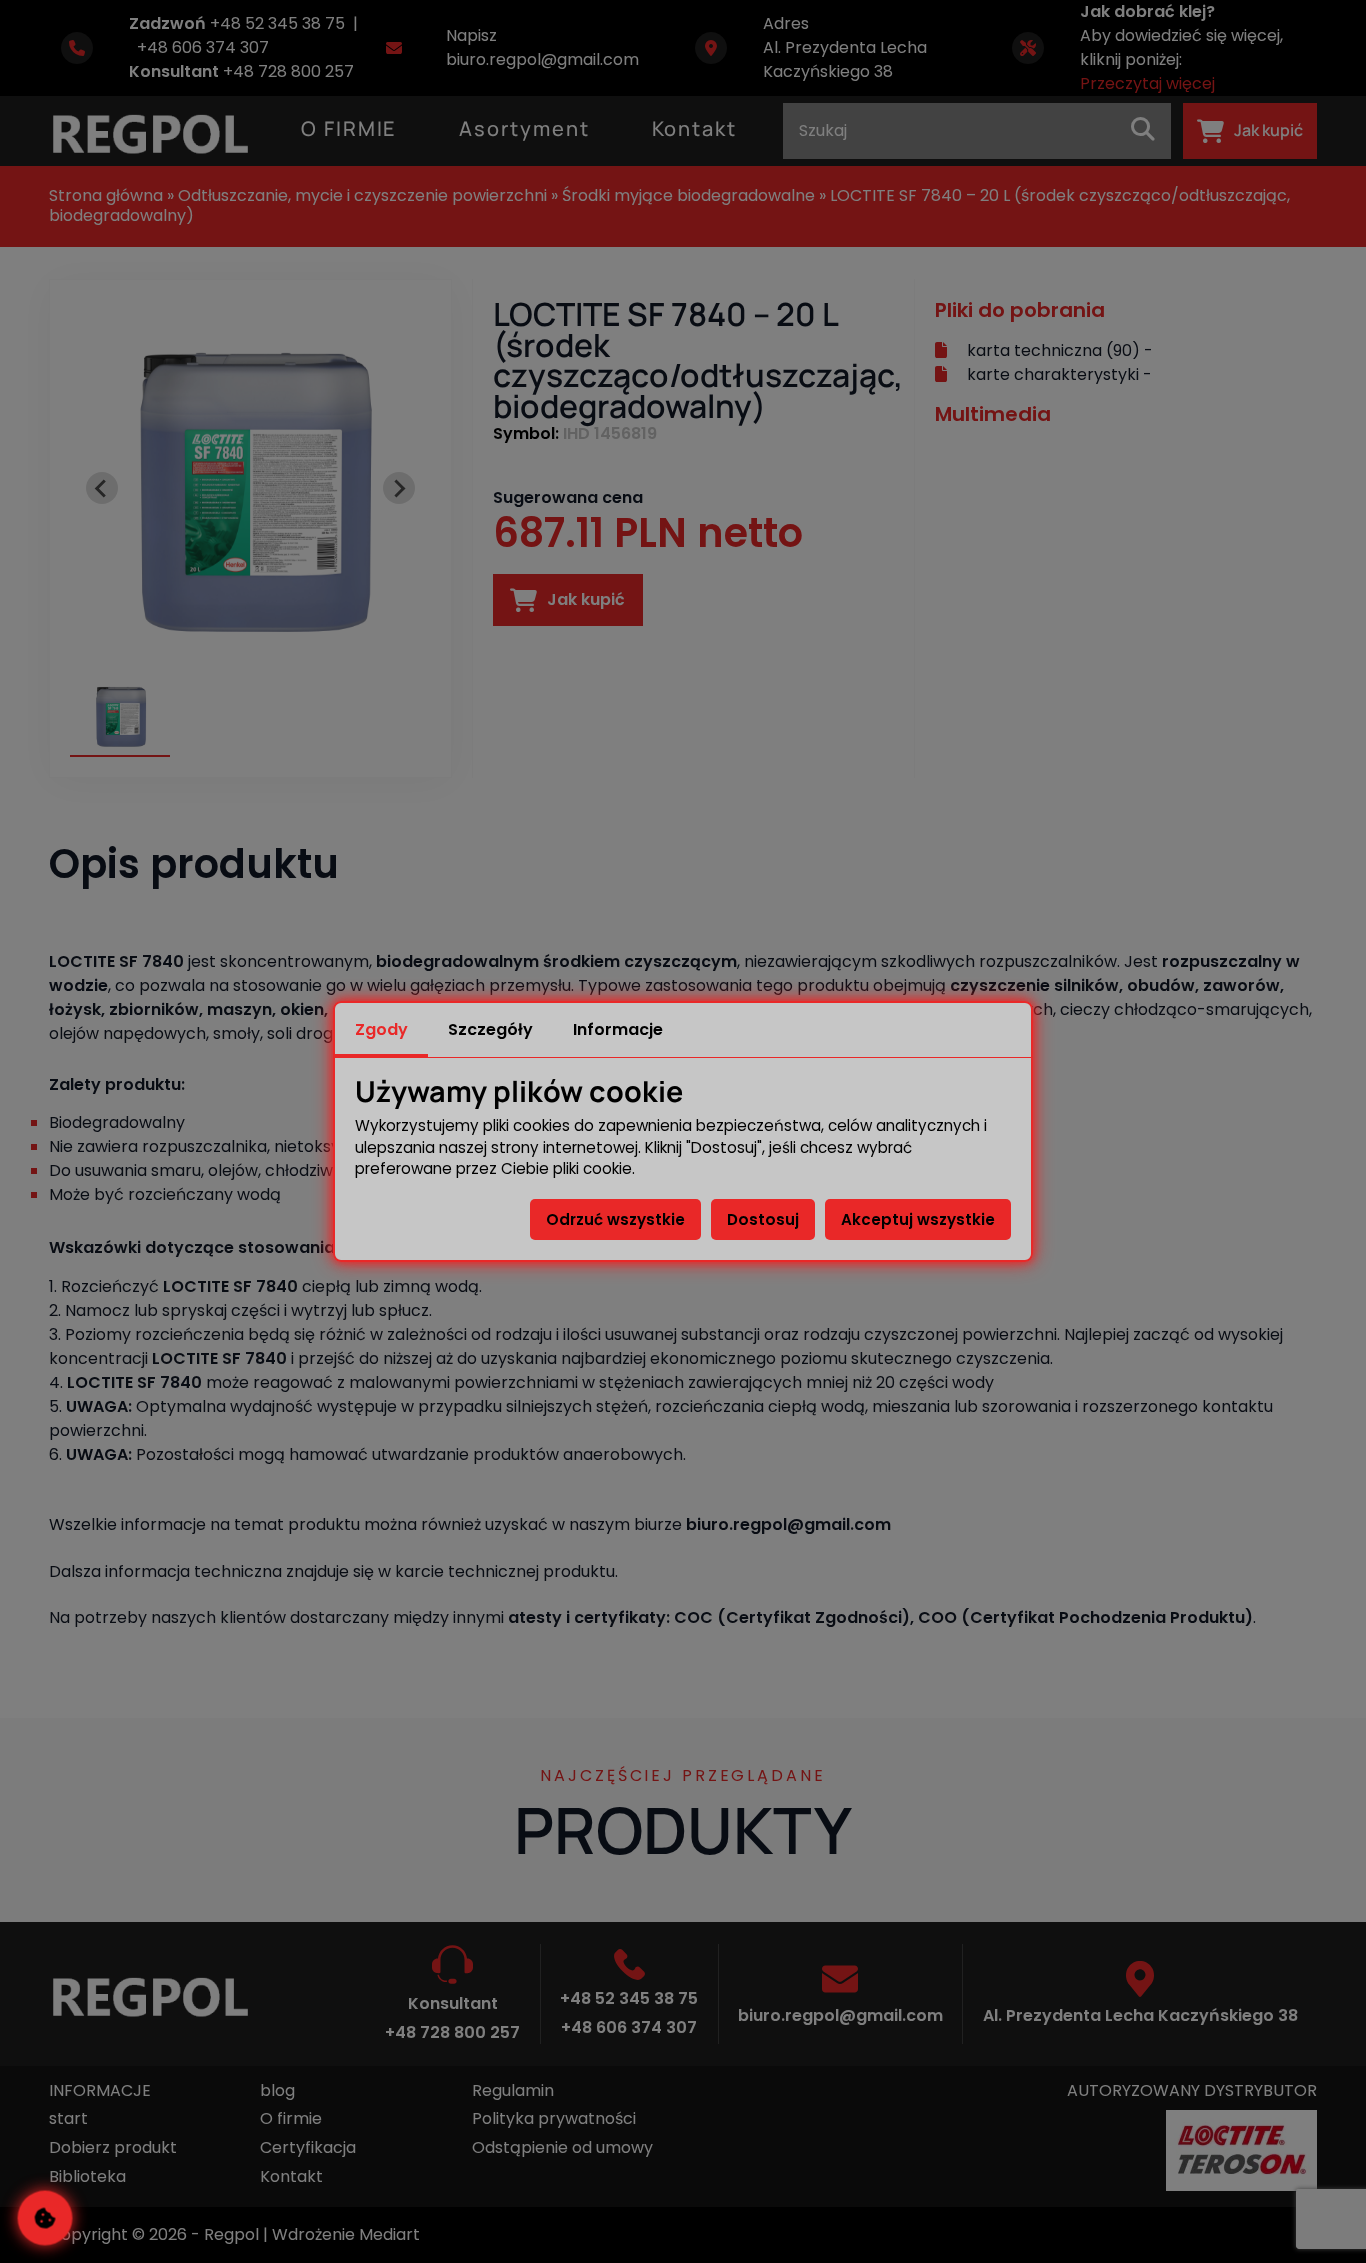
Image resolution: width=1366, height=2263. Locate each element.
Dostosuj (763, 1219)
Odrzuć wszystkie (615, 1219)
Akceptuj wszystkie (918, 1219)
